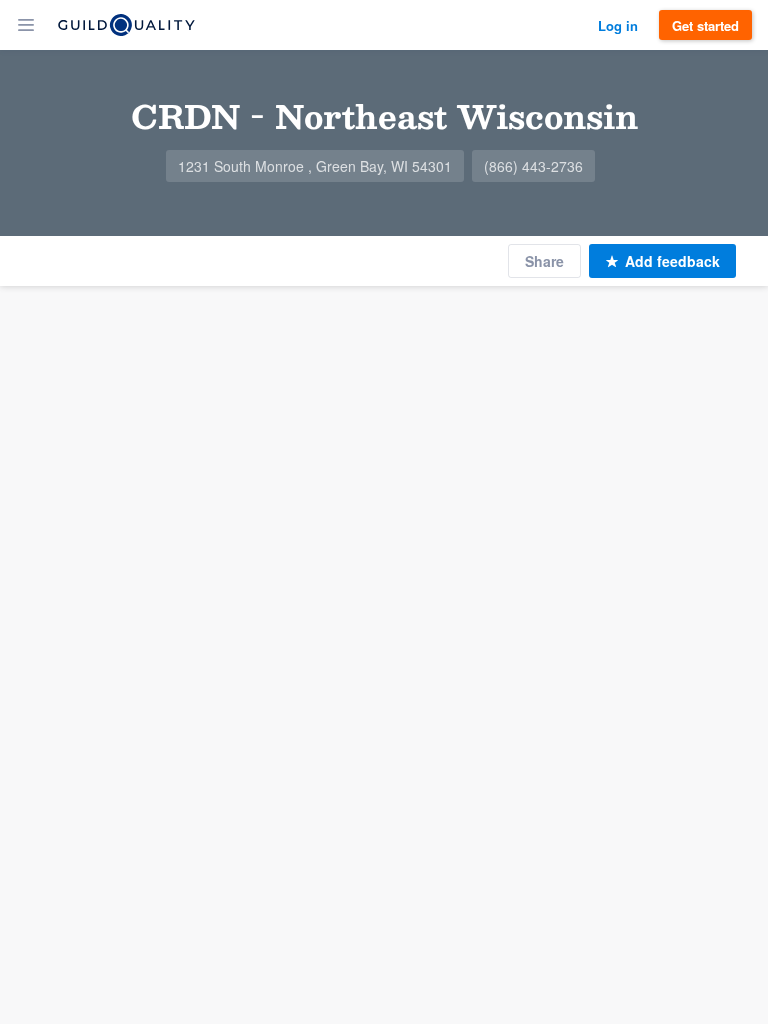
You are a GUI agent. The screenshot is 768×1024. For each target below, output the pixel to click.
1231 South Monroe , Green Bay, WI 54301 (315, 166)
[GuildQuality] (126, 25)
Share (544, 261)
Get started (705, 25)
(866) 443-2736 (533, 166)
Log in (618, 25)
